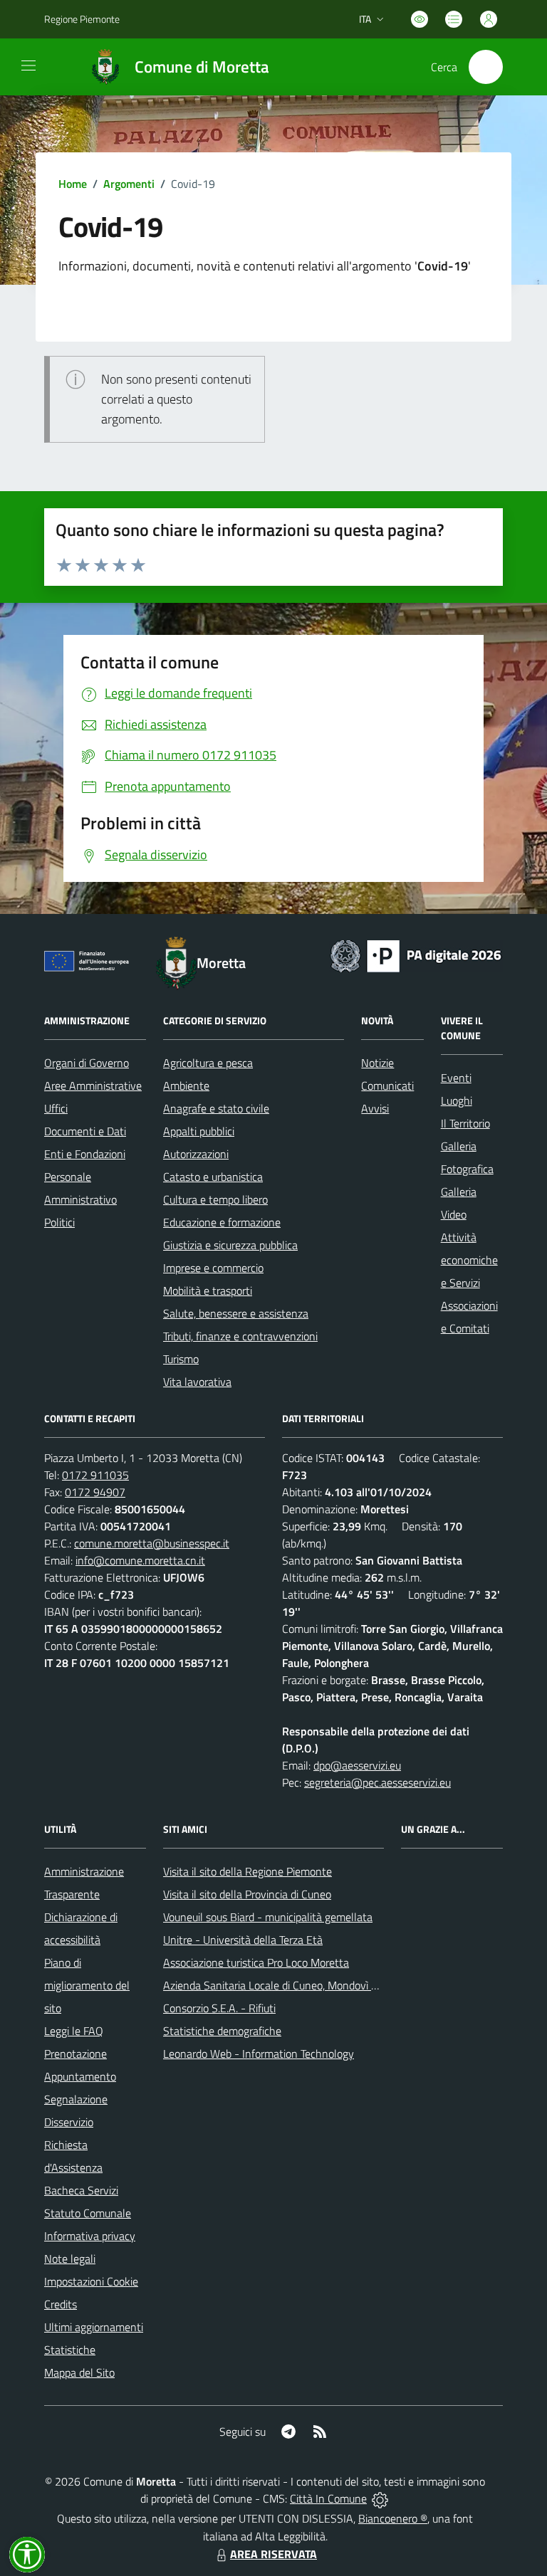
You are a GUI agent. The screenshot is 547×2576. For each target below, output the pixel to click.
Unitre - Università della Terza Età (243, 1940)
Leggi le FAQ (74, 2031)
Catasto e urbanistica (213, 1177)
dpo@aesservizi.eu (357, 1765)
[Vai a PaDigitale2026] (416, 955)
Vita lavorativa (197, 1382)
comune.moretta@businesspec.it (152, 1543)
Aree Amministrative (93, 1085)
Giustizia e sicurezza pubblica (230, 1245)
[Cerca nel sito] (486, 67)
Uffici (56, 1108)
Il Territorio (465, 1123)
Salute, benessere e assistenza (236, 1313)
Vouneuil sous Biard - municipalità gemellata (268, 1917)
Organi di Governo (87, 1063)
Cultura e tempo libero (215, 1199)
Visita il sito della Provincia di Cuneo (247, 1894)
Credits (61, 2304)
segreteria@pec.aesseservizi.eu (377, 1782)
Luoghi (457, 1100)
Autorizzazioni (196, 1154)
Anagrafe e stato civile (216, 1108)
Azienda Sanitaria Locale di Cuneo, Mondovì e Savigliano (296, 1985)
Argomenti (129, 184)
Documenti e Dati (85, 1131)
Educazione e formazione (222, 1222)
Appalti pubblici (199, 1131)
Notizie (377, 1063)
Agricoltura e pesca (208, 1063)
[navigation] (28, 65)
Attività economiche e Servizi (469, 1260)
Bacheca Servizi (81, 2190)
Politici (59, 1222)
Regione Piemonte (82, 19)
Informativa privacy (90, 2236)
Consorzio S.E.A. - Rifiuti (219, 2008)
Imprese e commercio (213, 1268)
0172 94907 (95, 1492)
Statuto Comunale (88, 2213)
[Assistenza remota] (380, 2498)
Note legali (70, 2259)
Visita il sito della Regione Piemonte (248, 1871)
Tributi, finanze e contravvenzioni (240, 1336)
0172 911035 (95, 1475)
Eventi (456, 1078)
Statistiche (70, 2350)
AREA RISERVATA (273, 2554)
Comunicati (387, 1085)
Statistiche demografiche (222, 2031)
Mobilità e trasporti (208, 1290)
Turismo (181, 1359)
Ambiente (186, 1085)
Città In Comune (328, 2498)
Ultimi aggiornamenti (94, 2327)
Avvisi (375, 1108)
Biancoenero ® (393, 2518)
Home (73, 184)
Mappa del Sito (79, 2372)
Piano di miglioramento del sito (87, 1985)
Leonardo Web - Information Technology (259, 2054)
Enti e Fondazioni (85, 1154)
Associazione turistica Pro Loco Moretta (256, 1962)
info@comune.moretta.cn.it (140, 1560)
